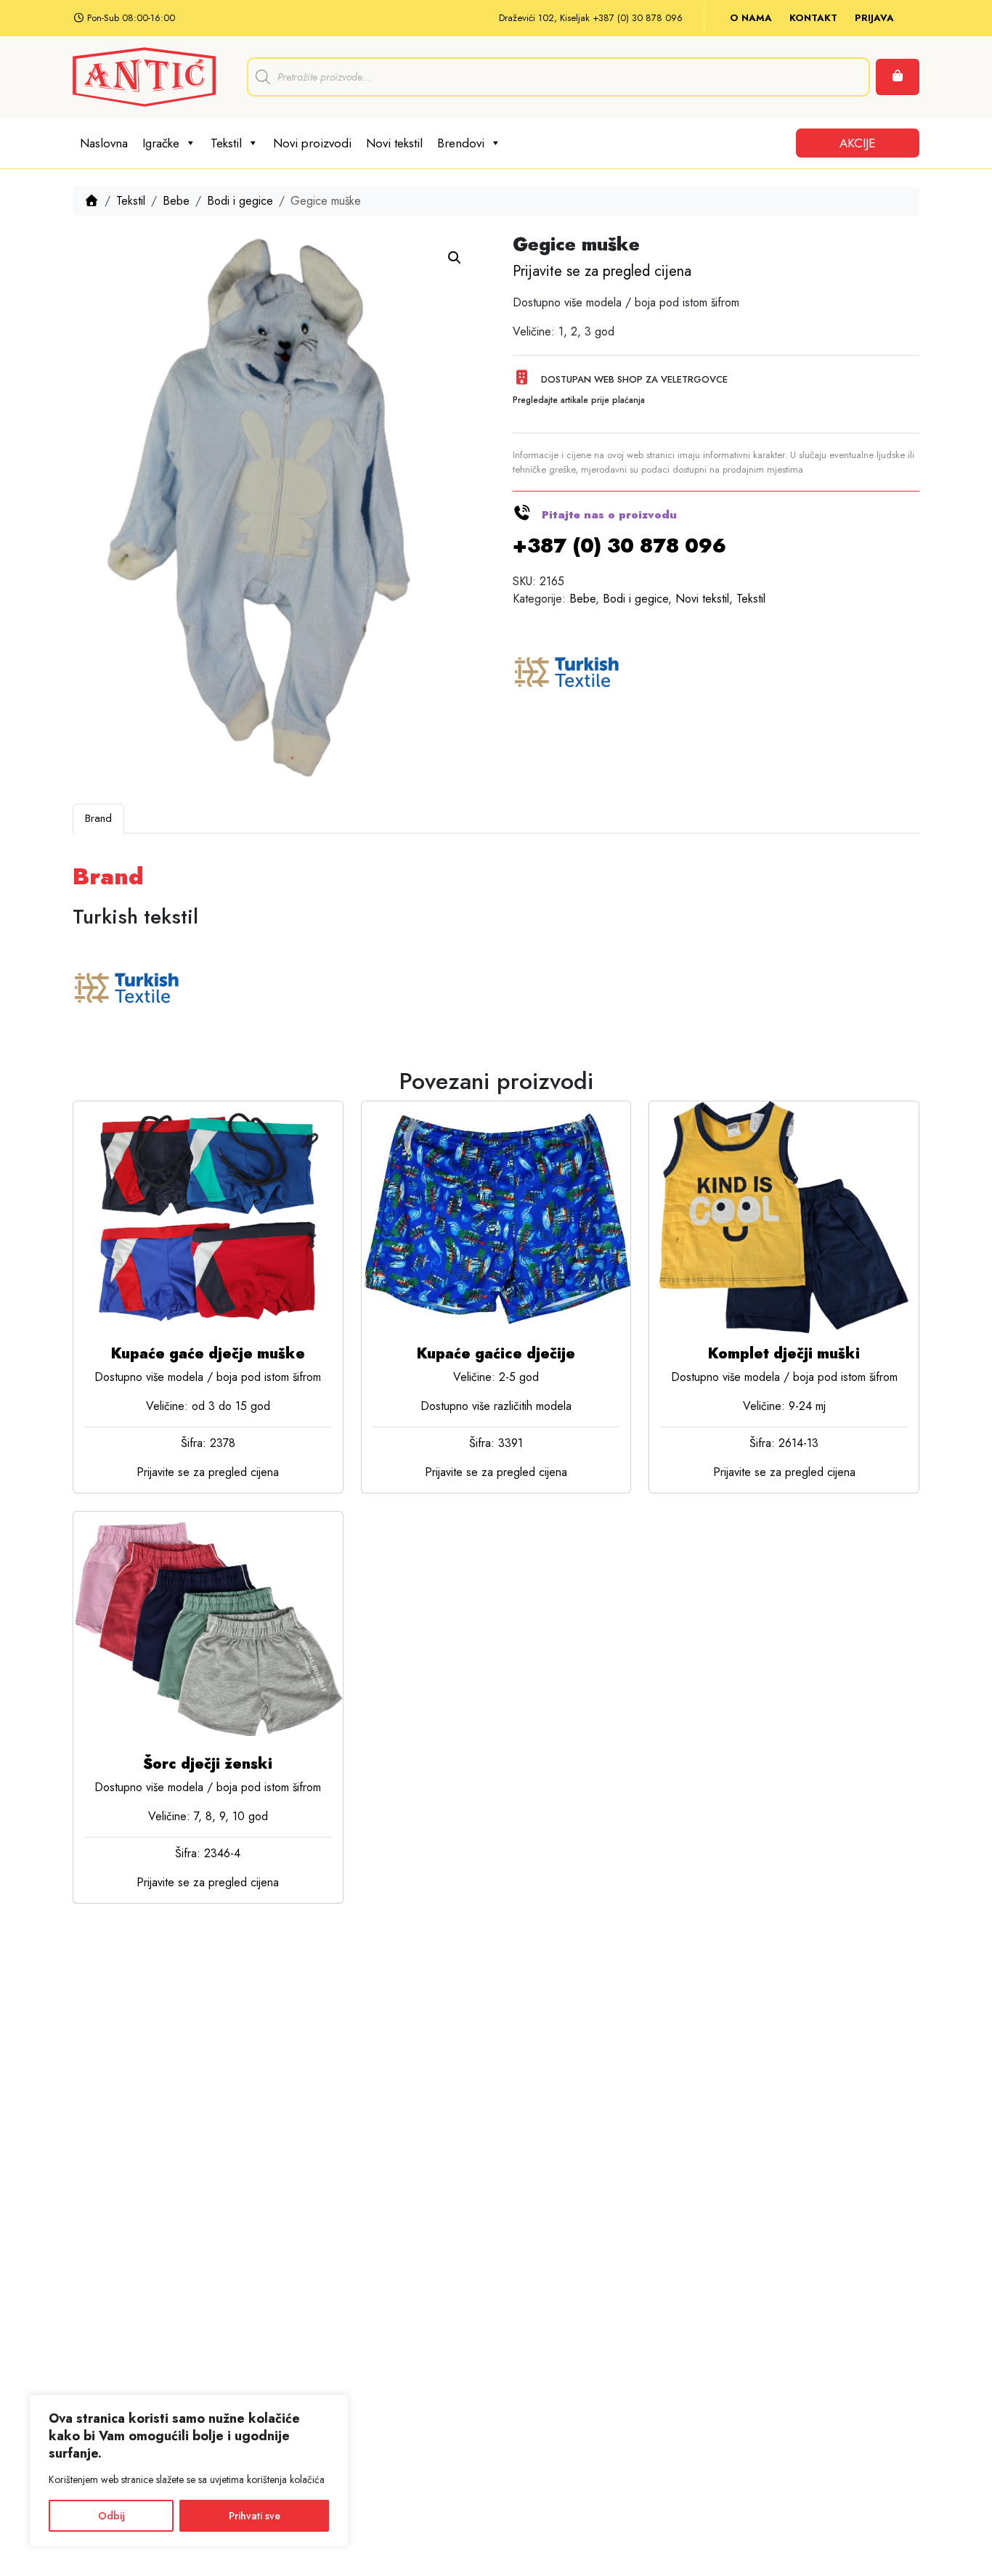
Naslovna (104, 143)
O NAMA (751, 18)
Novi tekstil (394, 143)
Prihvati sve (255, 2516)
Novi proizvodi (312, 143)
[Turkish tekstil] (567, 674)
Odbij (111, 2516)
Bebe (176, 201)
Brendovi (461, 143)
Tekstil (226, 143)
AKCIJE (858, 143)
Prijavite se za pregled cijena (602, 271)
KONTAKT (813, 18)
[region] (189, 2471)
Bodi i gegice (240, 201)
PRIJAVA (874, 18)
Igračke (161, 143)
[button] (455, 258)
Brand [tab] (98, 818)
